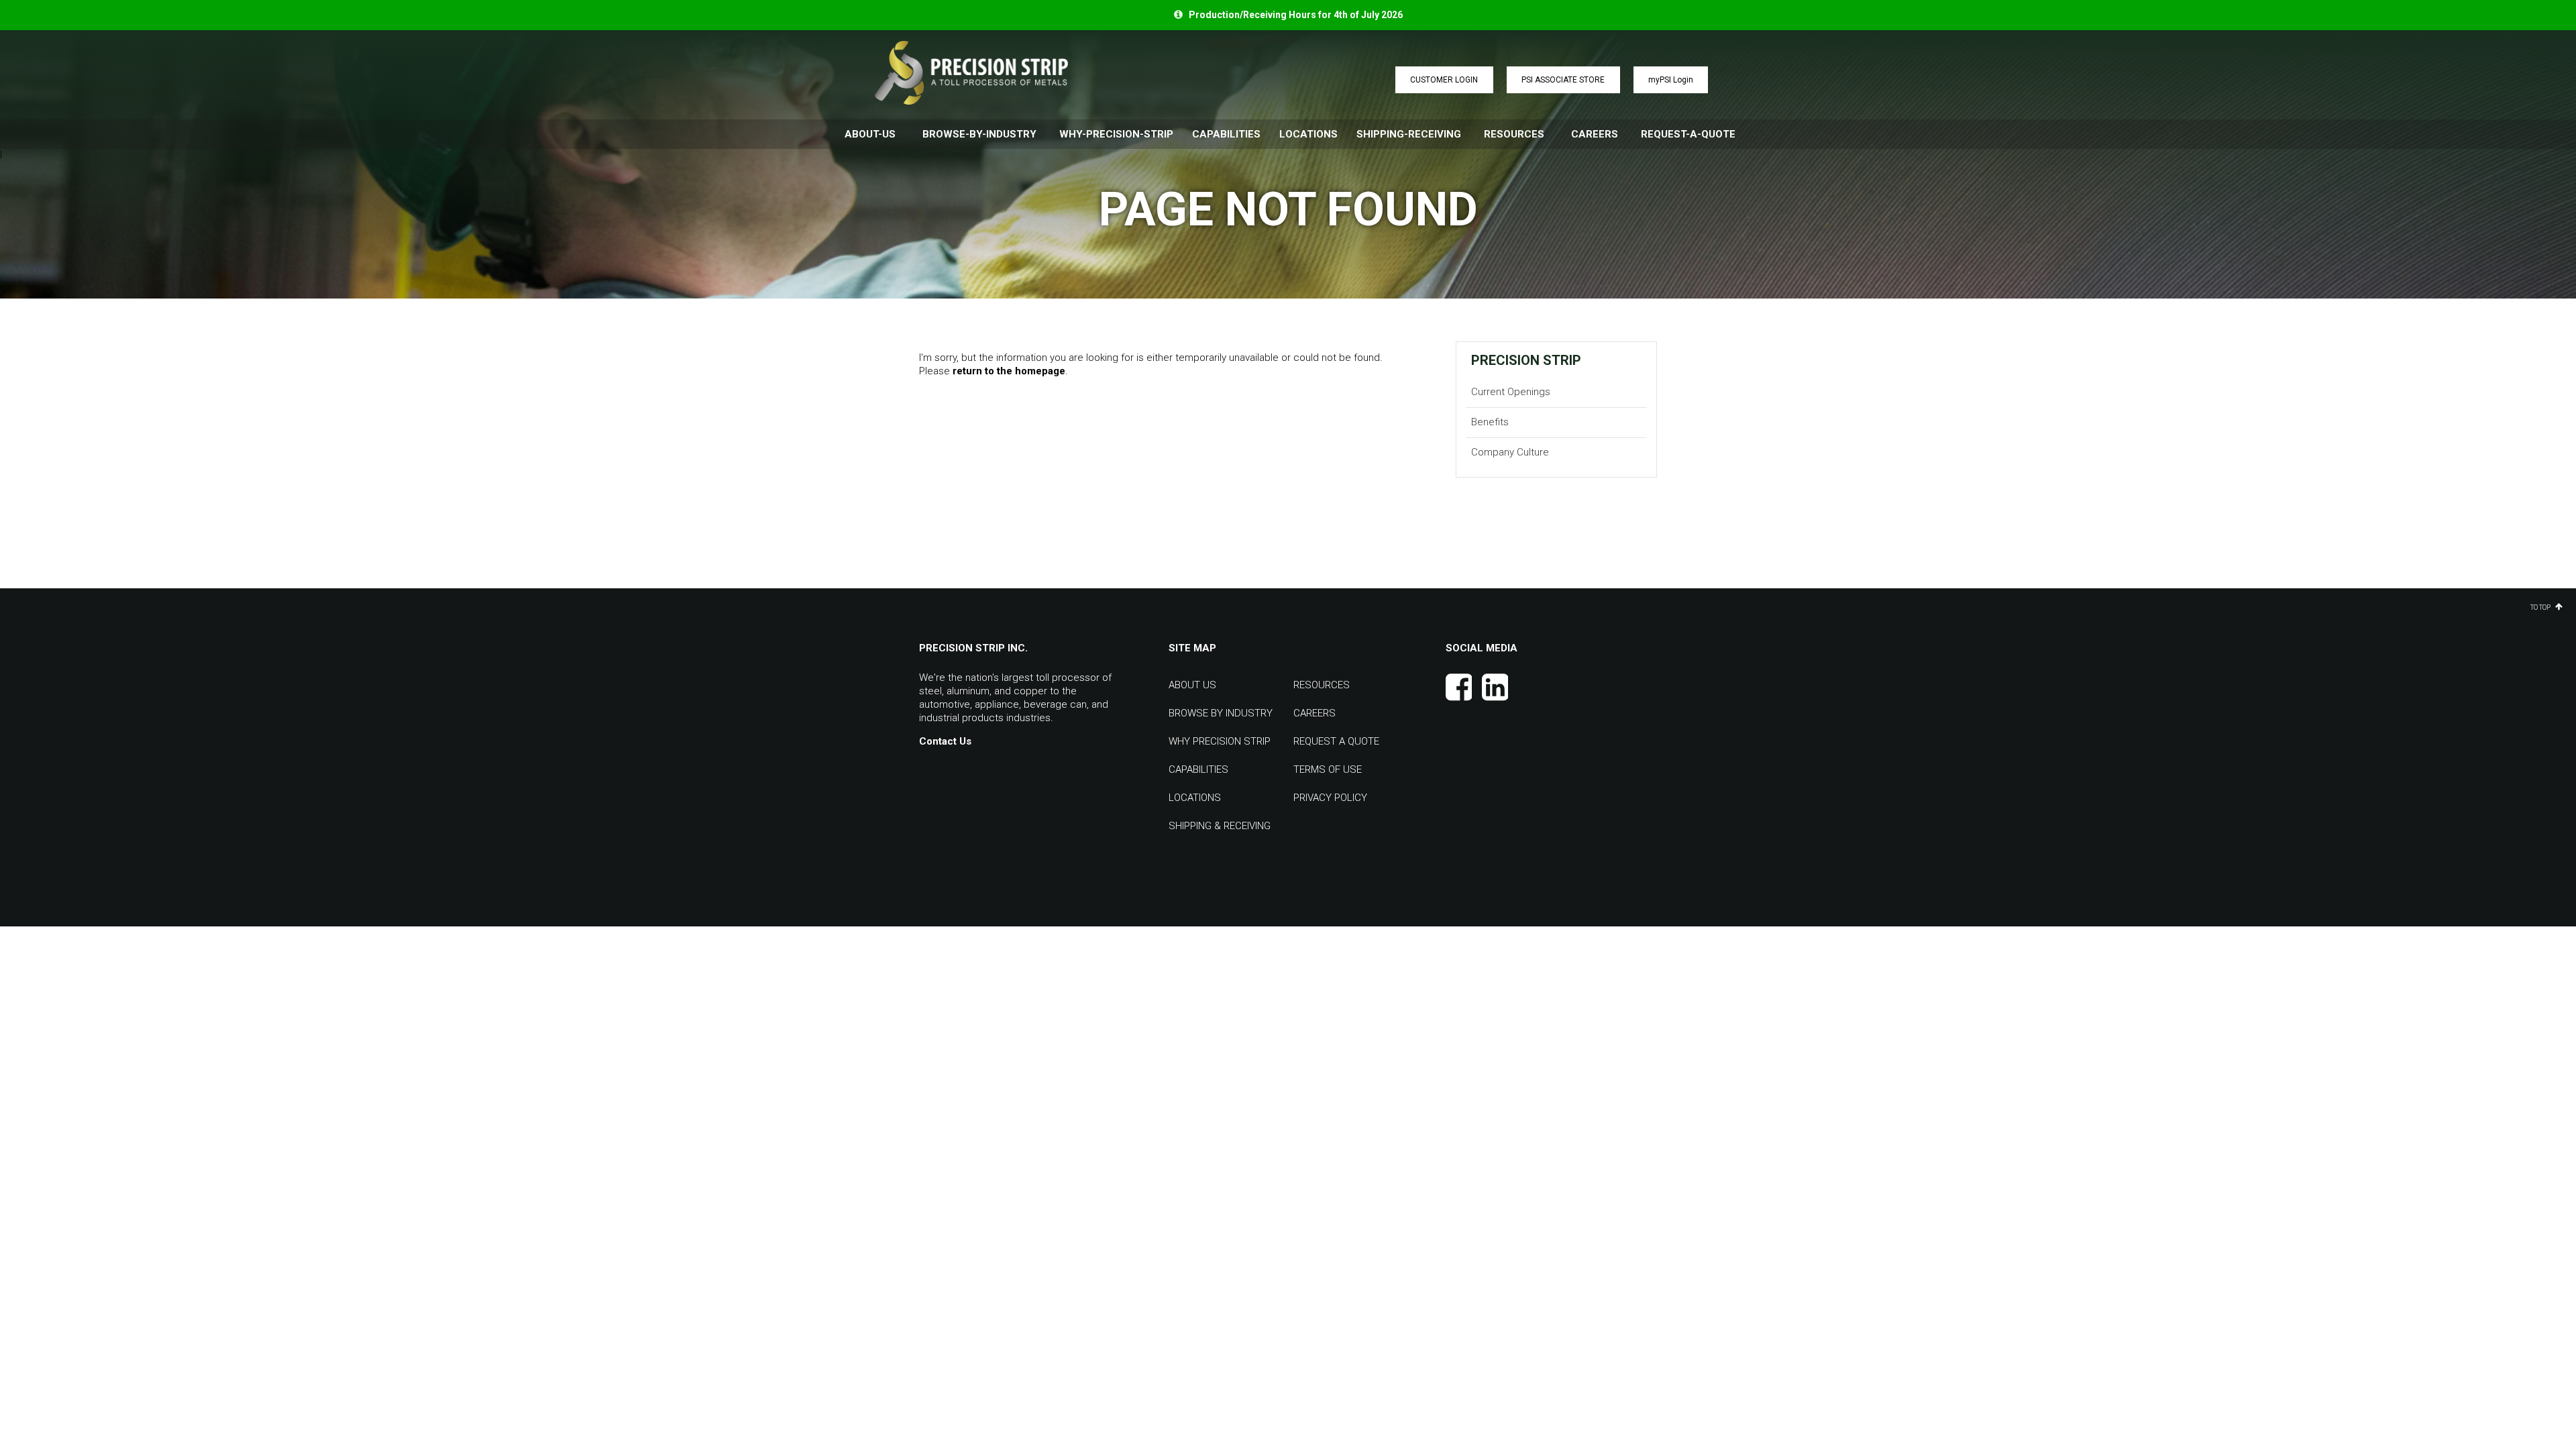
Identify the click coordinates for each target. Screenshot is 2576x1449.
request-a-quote (1688, 134)
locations (1308, 134)
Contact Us (945, 741)
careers (1595, 134)
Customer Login (1444, 80)
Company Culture (1510, 452)
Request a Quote (1336, 741)
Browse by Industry (1221, 713)
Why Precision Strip (1220, 741)
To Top (2541, 607)
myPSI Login (1671, 80)
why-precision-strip (1116, 134)
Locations (1195, 798)
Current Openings (1511, 392)
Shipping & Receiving (1220, 826)
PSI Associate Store (1563, 80)
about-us (870, 134)
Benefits (1490, 422)
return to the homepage (1009, 371)
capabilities (1226, 134)
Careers (1314, 713)
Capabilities (1198, 769)
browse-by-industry (979, 134)
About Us (1192, 685)
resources (1514, 134)
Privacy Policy (1330, 798)
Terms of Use (1328, 769)
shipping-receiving (1409, 134)
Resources (1322, 685)
